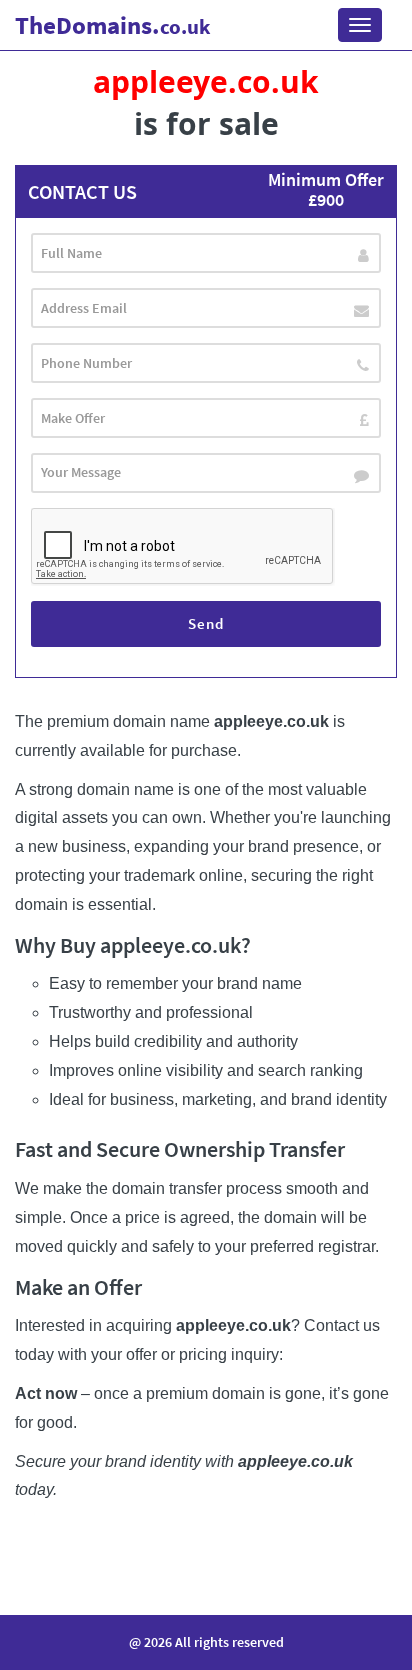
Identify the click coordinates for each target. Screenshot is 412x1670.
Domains (113, 25)
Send (206, 623)
